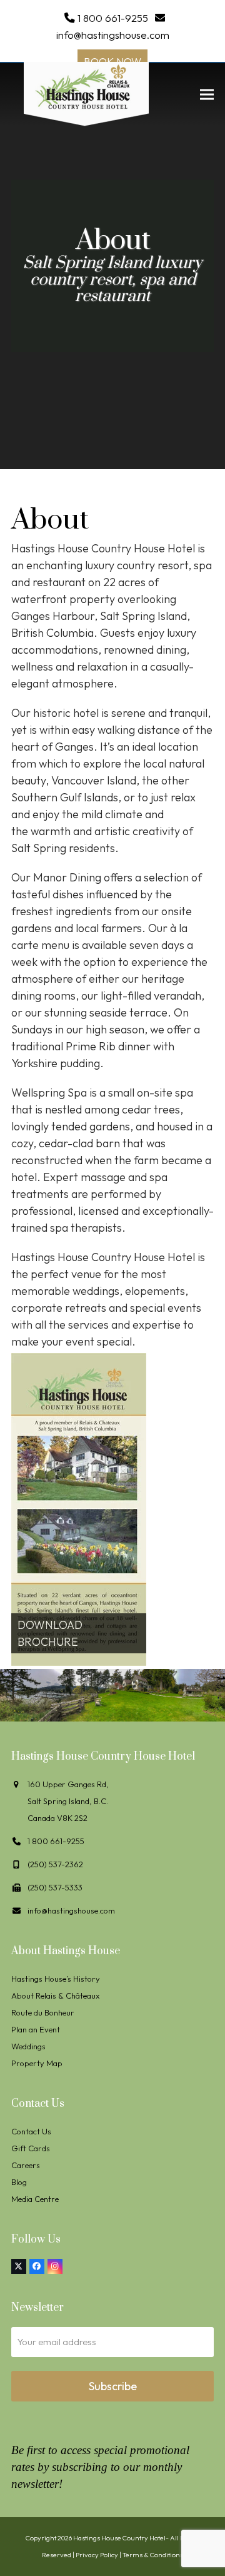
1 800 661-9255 (113, 18)
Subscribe (113, 2386)
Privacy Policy (97, 2555)
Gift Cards (31, 2148)
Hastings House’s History (56, 1979)
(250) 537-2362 (55, 1864)
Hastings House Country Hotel (119, 2538)
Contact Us (31, 2131)
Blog (19, 2182)
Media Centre (35, 2199)
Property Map (37, 2063)
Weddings (28, 2046)
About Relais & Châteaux (55, 1995)
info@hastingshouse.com (113, 35)
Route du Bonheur (43, 2012)
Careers (26, 2165)
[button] (207, 94)
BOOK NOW (112, 61)
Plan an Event (36, 2029)
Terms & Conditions (153, 2555)
